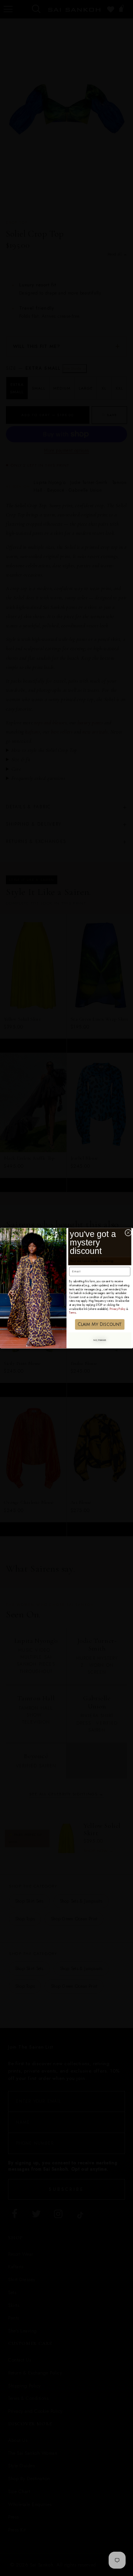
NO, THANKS (100, 1340)
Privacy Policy (118, 1309)
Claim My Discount (100, 1324)
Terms (72, 1313)
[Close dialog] (128, 1233)
